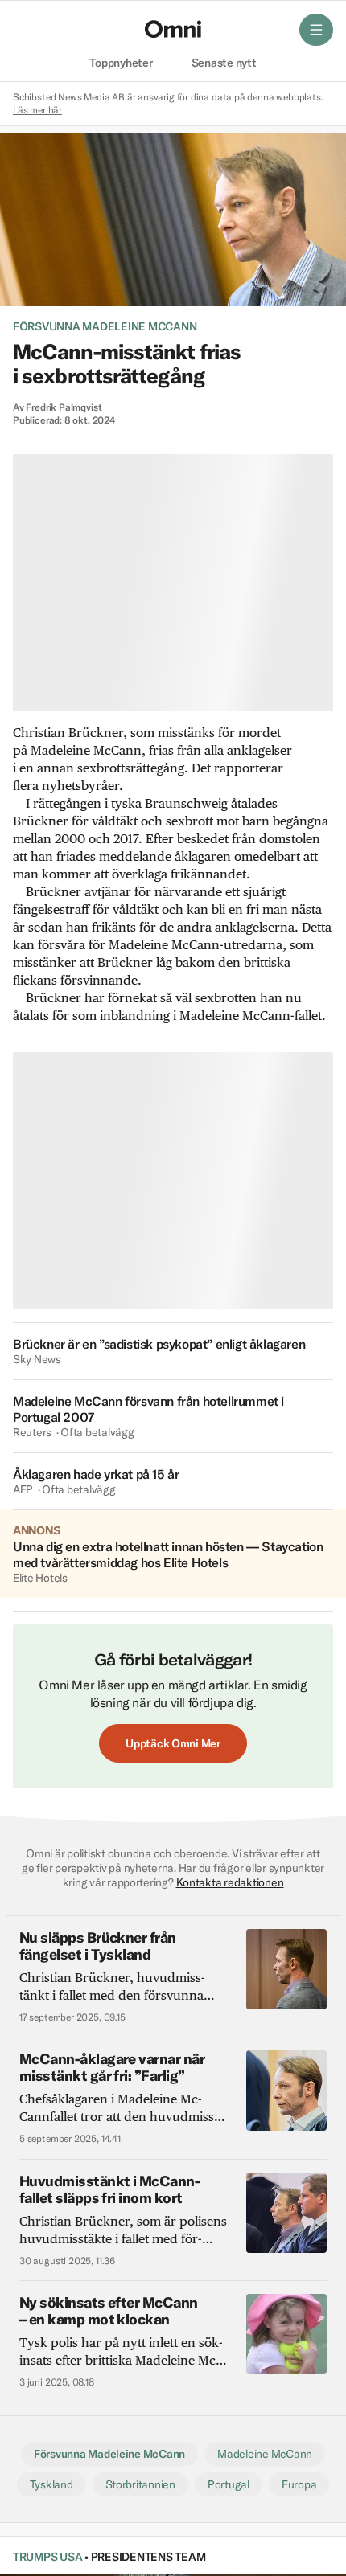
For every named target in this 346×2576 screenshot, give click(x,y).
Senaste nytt (224, 63)
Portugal (229, 2484)
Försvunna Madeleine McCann (105, 326)
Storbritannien (140, 2484)
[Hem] (173, 29)
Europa (299, 2484)
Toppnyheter (121, 63)
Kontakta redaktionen (230, 1882)
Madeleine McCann (265, 2454)
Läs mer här (37, 110)
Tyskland (51, 2484)
